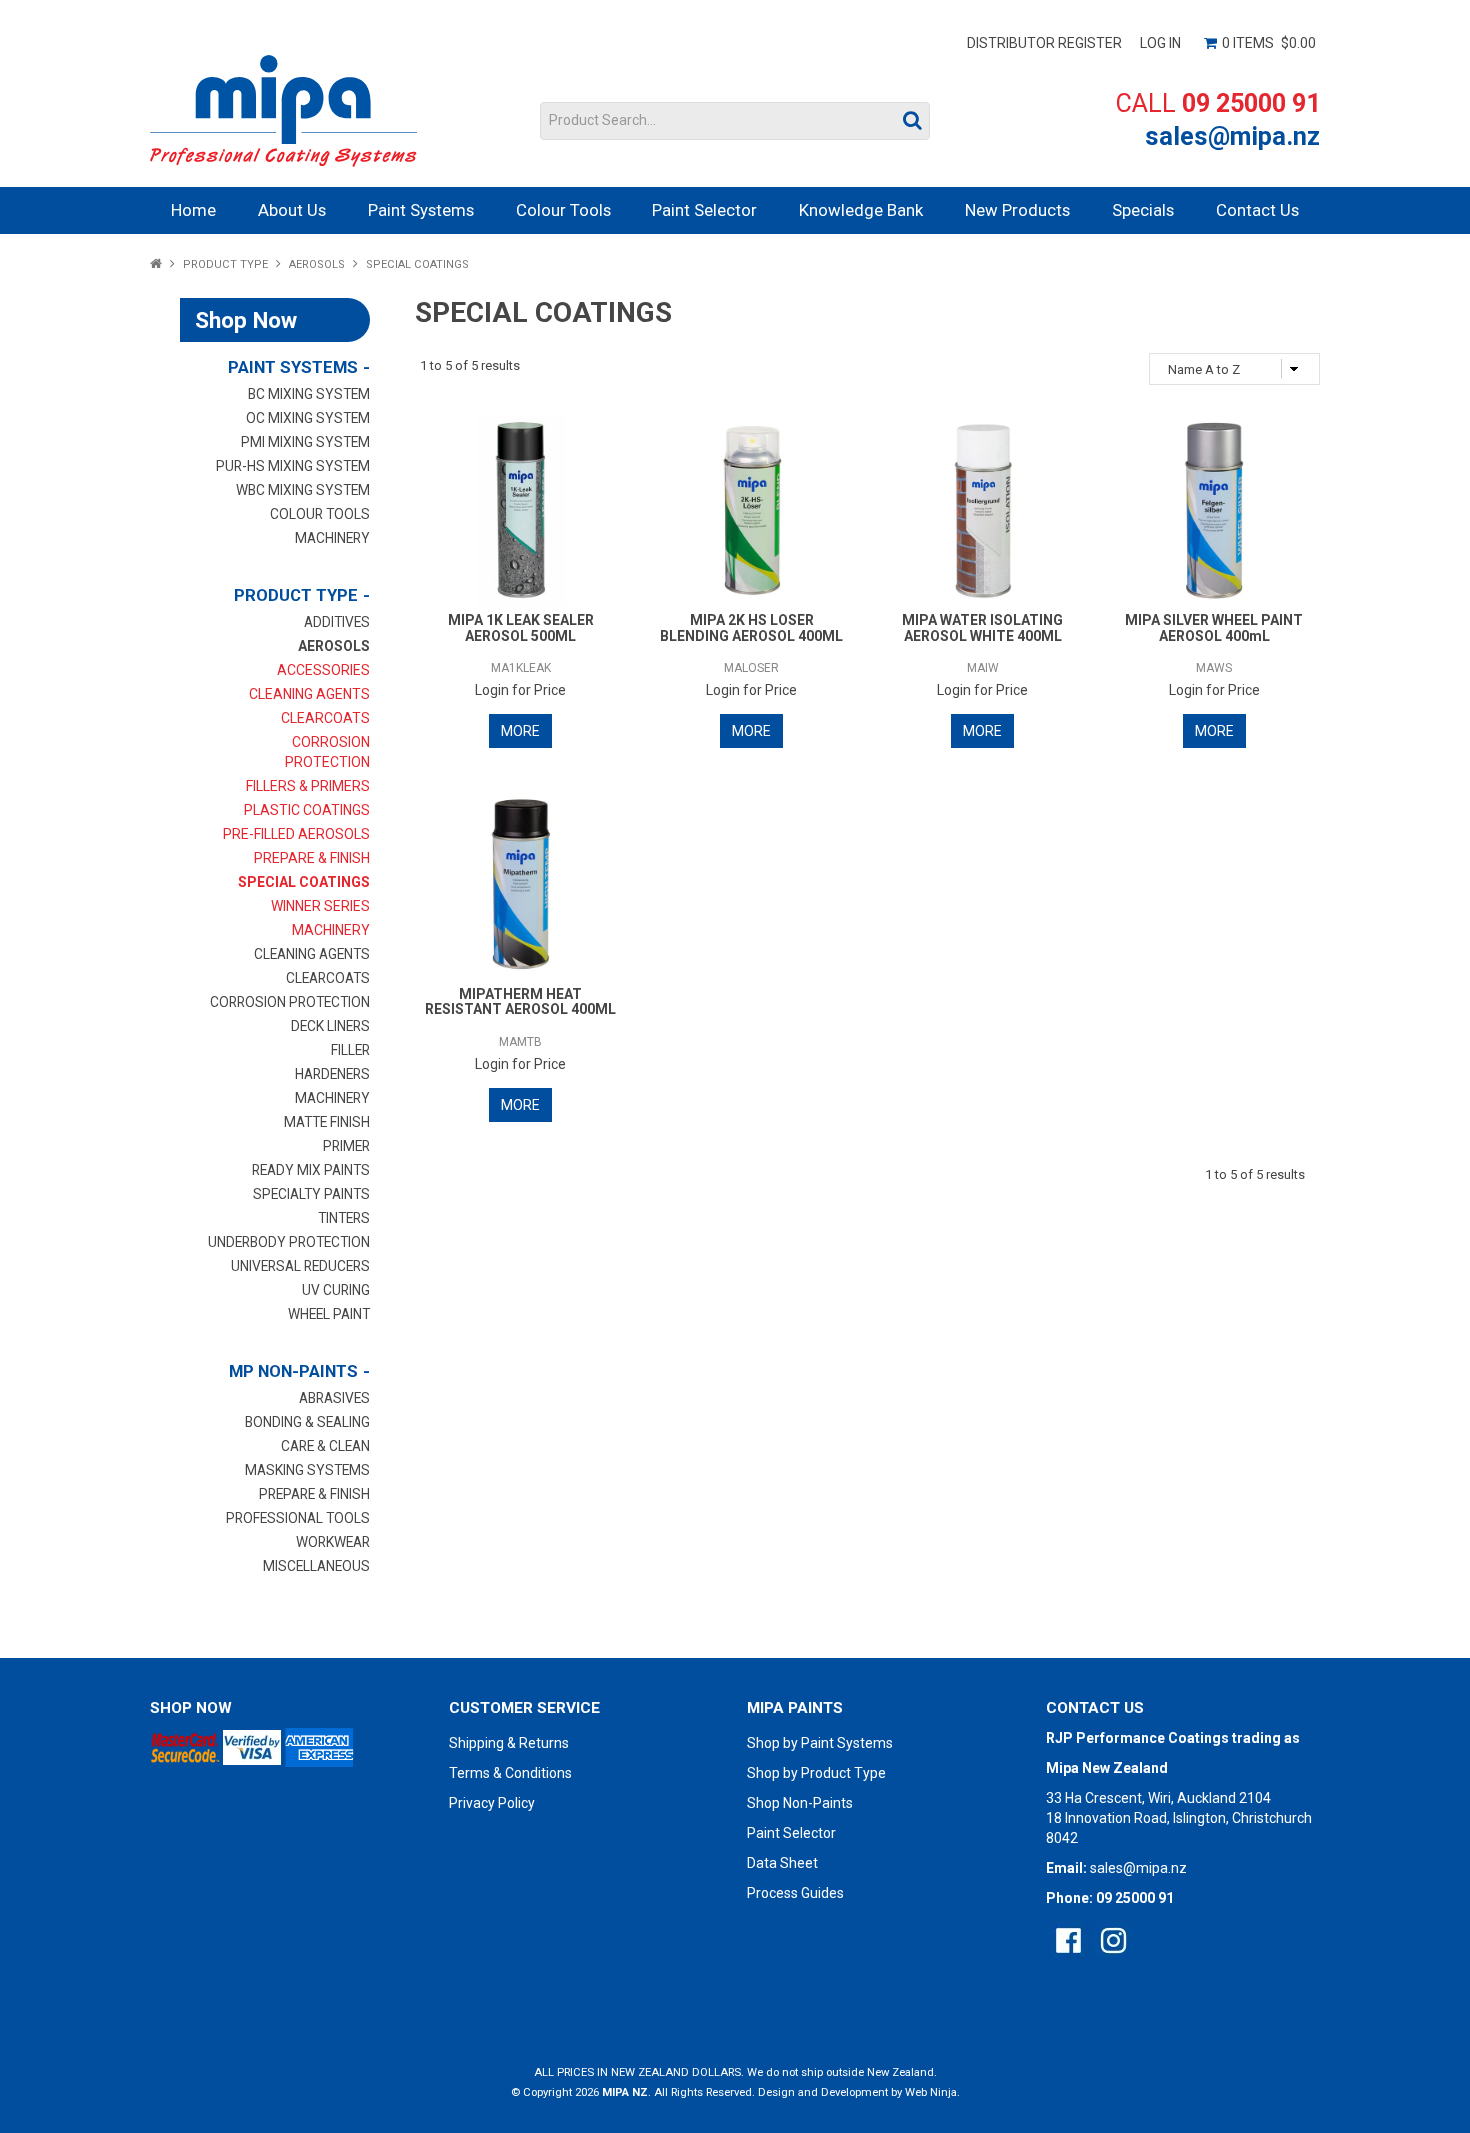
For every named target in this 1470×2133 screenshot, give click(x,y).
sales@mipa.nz (1232, 136)
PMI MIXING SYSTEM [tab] (305, 442)
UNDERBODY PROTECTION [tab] (289, 1242)
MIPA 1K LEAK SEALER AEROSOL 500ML (521, 627)
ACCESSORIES (323, 670)
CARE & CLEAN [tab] (325, 1446)
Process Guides (795, 1893)
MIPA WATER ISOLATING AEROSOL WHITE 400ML (982, 627)
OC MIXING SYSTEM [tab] (308, 418)
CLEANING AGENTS (309, 694)
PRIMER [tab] (346, 1146)
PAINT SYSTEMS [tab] (293, 367)
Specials (1143, 210)
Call (1218, 103)
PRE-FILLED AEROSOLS (296, 834)
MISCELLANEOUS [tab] (316, 1566)
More (520, 731)
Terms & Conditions (510, 1773)
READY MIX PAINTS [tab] (311, 1170)
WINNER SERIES (320, 906)
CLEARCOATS (325, 718)
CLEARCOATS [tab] (328, 978)
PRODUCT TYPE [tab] (296, 595)
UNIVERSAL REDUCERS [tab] (300, 1266)
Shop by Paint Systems (820, 1743)
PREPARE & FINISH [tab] (314, 1494)
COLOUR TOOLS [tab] (320, 514)
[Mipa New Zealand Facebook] (1068, 1940)
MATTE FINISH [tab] (327, 1122)
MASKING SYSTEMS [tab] (307, 1470)
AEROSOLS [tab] (334, 646)
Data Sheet (782, 1863)
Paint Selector (704, 210)
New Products (1017, 210)
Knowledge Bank (861, 210)
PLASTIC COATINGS (307, 810)
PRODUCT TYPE (225, 264)
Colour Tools (563, 210)
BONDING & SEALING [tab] (307, 1422)
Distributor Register (1044, 43)
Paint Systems (421, 210)
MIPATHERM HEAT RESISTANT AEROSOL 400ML (520, 1001)
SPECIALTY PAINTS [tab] (311, 1194)
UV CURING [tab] (336, 1290)
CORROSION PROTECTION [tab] (290, 1002)
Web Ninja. (932, 2092)
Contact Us (1257, 210)
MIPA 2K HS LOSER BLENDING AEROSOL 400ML (751, 627)
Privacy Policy (492, 1803)
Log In (1160, 43)
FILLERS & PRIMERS (308, 786)
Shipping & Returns (509, 1743)
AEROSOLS (317, 264)
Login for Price (520, 690)
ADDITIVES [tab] (337, 622)
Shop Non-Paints (800, 1803)
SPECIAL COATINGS (304, 882)
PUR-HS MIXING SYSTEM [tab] (293, 466)
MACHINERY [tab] (332, 538)
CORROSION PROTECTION (327, 752)
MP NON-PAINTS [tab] (293, 1371)
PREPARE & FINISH (312, 858)
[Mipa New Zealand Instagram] (1113, 1940)
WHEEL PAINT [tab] (329, 1314)
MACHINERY (331, 930)
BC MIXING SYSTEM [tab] (309, 394)
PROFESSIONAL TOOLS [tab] (298, 1518)
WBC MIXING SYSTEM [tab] (303, 490)
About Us (292, 210)
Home (193, 210)
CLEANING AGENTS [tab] (312, 954)
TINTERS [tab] (344, 1218)
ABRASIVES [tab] (334, 1398)
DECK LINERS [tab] (330, 1026)
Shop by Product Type (816, 1773)
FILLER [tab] (350, 1050)
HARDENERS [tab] (332, 1074)
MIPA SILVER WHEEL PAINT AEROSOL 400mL (1214, 627)
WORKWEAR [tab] (333, 1542)
